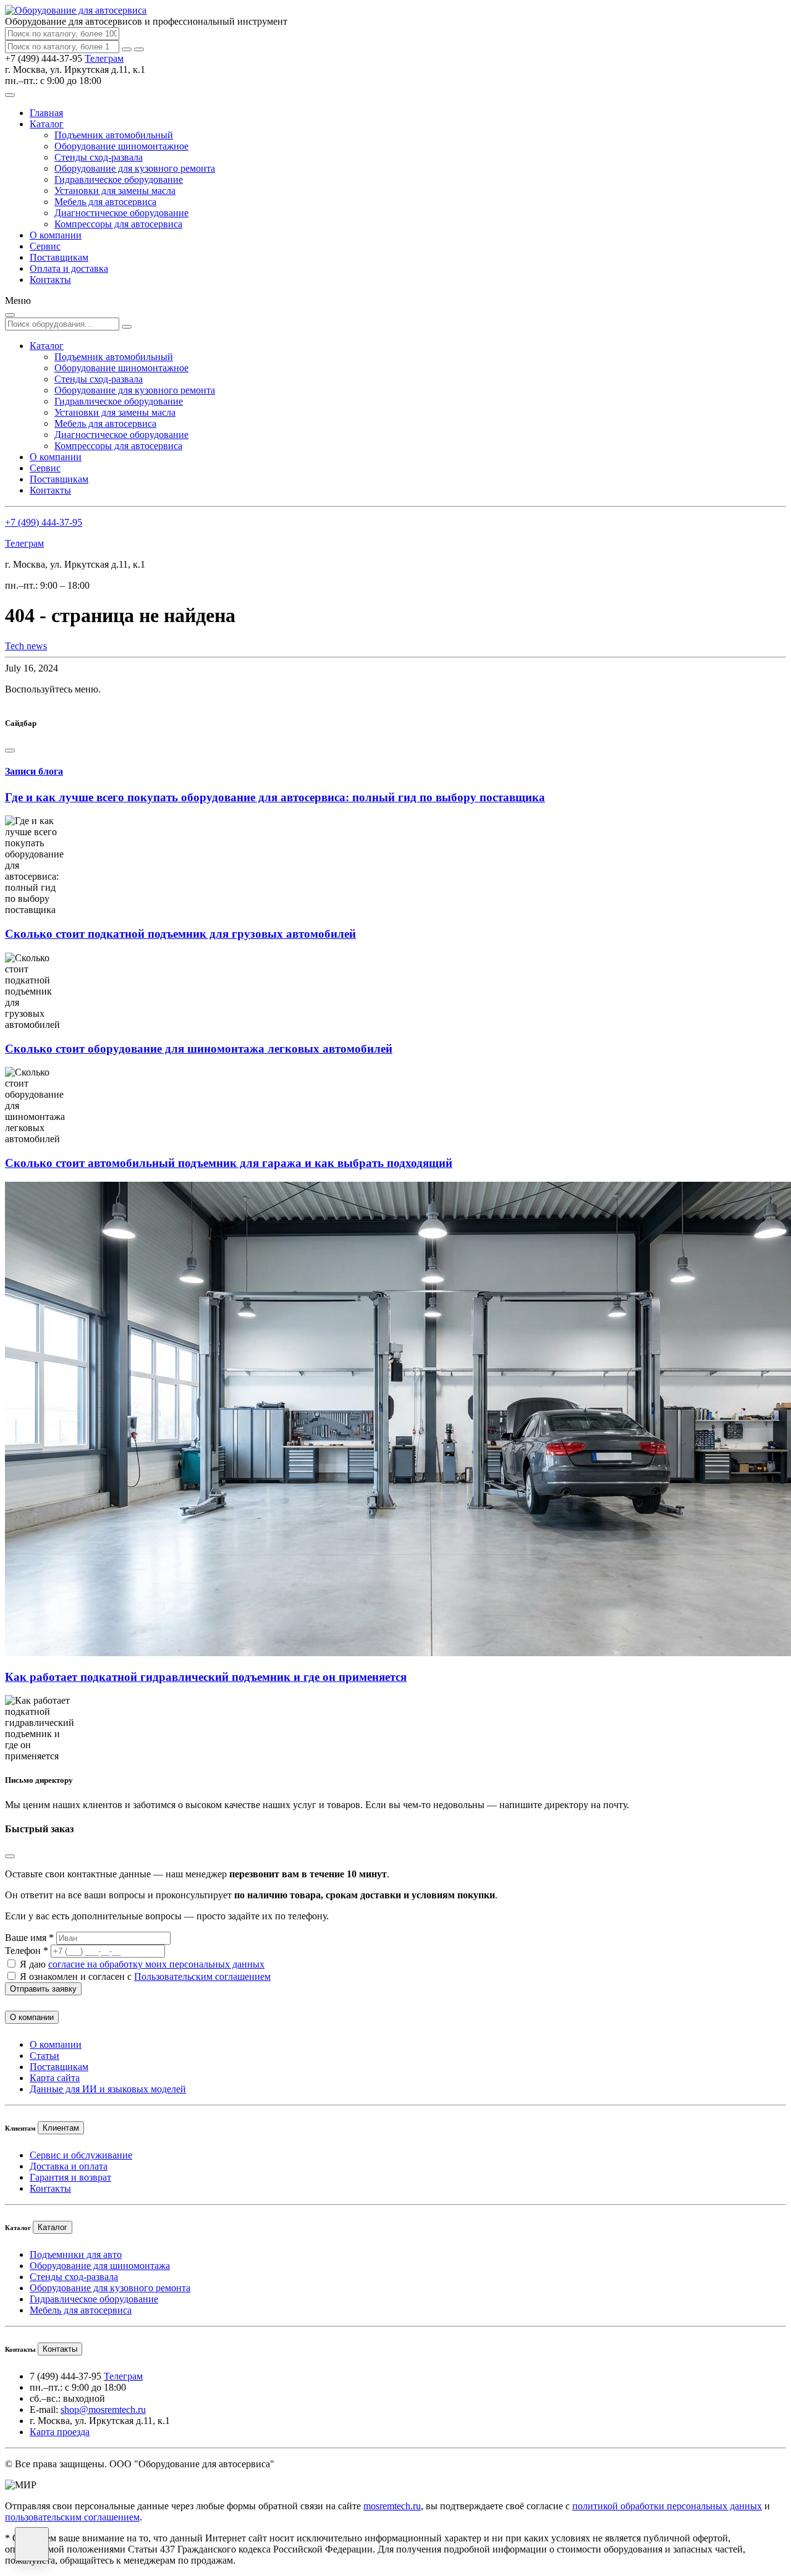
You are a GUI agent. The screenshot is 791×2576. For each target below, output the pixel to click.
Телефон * (27, 1951)
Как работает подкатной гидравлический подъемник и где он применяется (206, 1677)
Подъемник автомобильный (114, 135)
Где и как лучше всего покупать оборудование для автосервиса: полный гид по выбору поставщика (275, 797)
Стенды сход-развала (99, 157)
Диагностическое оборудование (121, 213)
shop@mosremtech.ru (103, 2410)
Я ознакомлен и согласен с (145, 1976)
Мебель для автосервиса (105, 202)
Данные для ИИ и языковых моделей (108, 2089)
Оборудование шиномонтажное (121, 146)
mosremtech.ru (392, 2506)
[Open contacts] (32, 2544)
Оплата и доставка (69, 268)
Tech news (26, 646)
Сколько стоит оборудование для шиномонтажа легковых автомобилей (199, 1049)
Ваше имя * (29, 1938)
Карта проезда (60, 2432)
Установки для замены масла (115, 191)
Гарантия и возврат (70, 2177)
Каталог (47, 124)
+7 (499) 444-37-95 (44, 522)
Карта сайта (55, 2078)
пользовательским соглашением (72, 2517)
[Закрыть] (139, 49)
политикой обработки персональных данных (667, 2506)
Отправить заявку (43, 1989)
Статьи (44, 2056)
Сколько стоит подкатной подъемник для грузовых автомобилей (180, 934)
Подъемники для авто (76, 2254)
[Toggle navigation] (10, 95)
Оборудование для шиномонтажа (100, 2266)
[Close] (10, 751)
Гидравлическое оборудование (119, 179)
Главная (46, 113)
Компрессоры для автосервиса (118, 224)
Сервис (45, 246)
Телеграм (104, 58)
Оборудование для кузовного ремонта (135, 168)
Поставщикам (59, 257)
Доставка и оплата (69, 2166)
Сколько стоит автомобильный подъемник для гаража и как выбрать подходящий (229, 1163)
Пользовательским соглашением (202, 1976)
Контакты (50, 280)
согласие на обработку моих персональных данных (156, 1964)
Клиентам (61, 2128)
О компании (56, 235)
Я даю (142, 1964)
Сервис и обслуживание (81, 2155)
